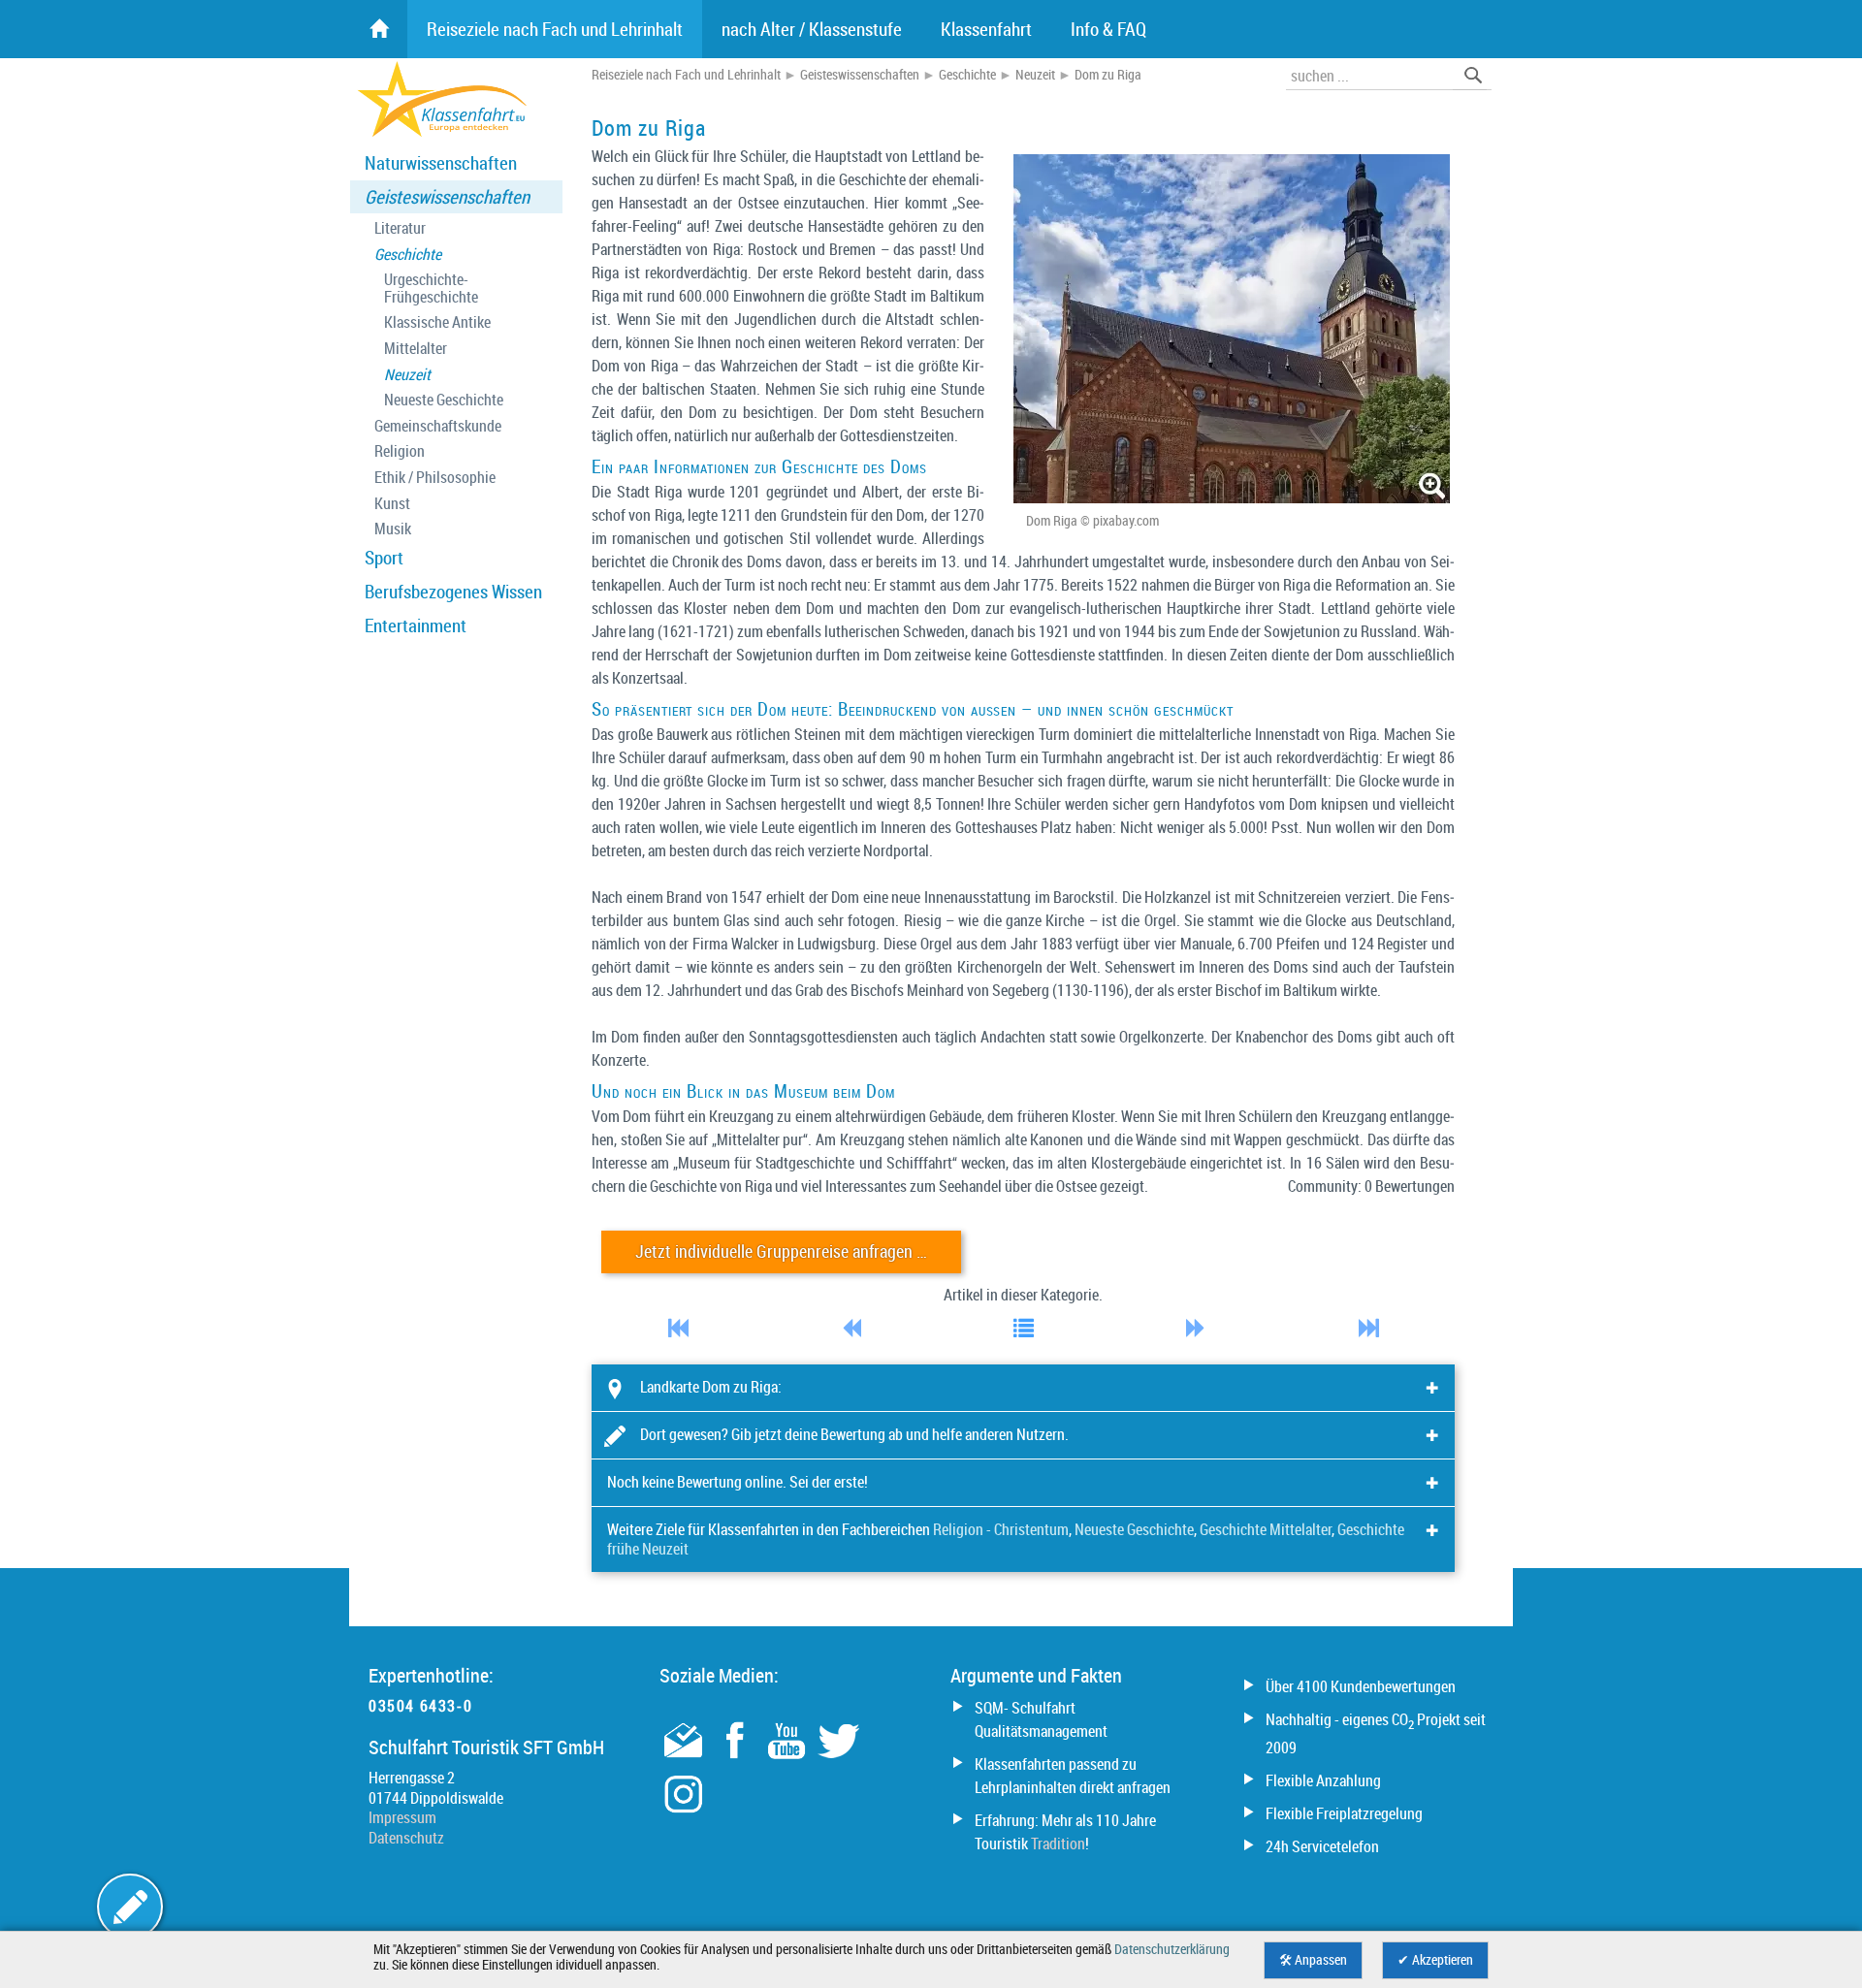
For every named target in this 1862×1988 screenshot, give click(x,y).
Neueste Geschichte (444, 400)
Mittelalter (416, 349)
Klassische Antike (437, 322)
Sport (384, 558)
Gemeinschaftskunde (438, 426)
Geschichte (408, 255)
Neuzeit (407, 375)
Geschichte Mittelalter (1266, 1529)
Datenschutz (406, 1838)
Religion (400, 451)
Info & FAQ (1108, 29)
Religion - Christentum (1001, 1529)
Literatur (400, 228)
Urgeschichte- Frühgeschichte (431, 289)
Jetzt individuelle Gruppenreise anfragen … (781, 1251)
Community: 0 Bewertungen (1371, 1186)
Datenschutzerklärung (1172, 1949)
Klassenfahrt (986, 29)
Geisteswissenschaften (447, 197)
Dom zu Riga (1108, 75)
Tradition (1058, 1844)
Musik (393, 529)
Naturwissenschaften (441, 163)
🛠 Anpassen (1313, 1960)
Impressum (402, 1817)
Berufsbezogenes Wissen (453, 592)
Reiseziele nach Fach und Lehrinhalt (686, 75)
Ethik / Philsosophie (435, 478)
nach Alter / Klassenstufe (812, 29)
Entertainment (416, 625)
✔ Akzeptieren (1435, 1960)
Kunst (392, 504)
